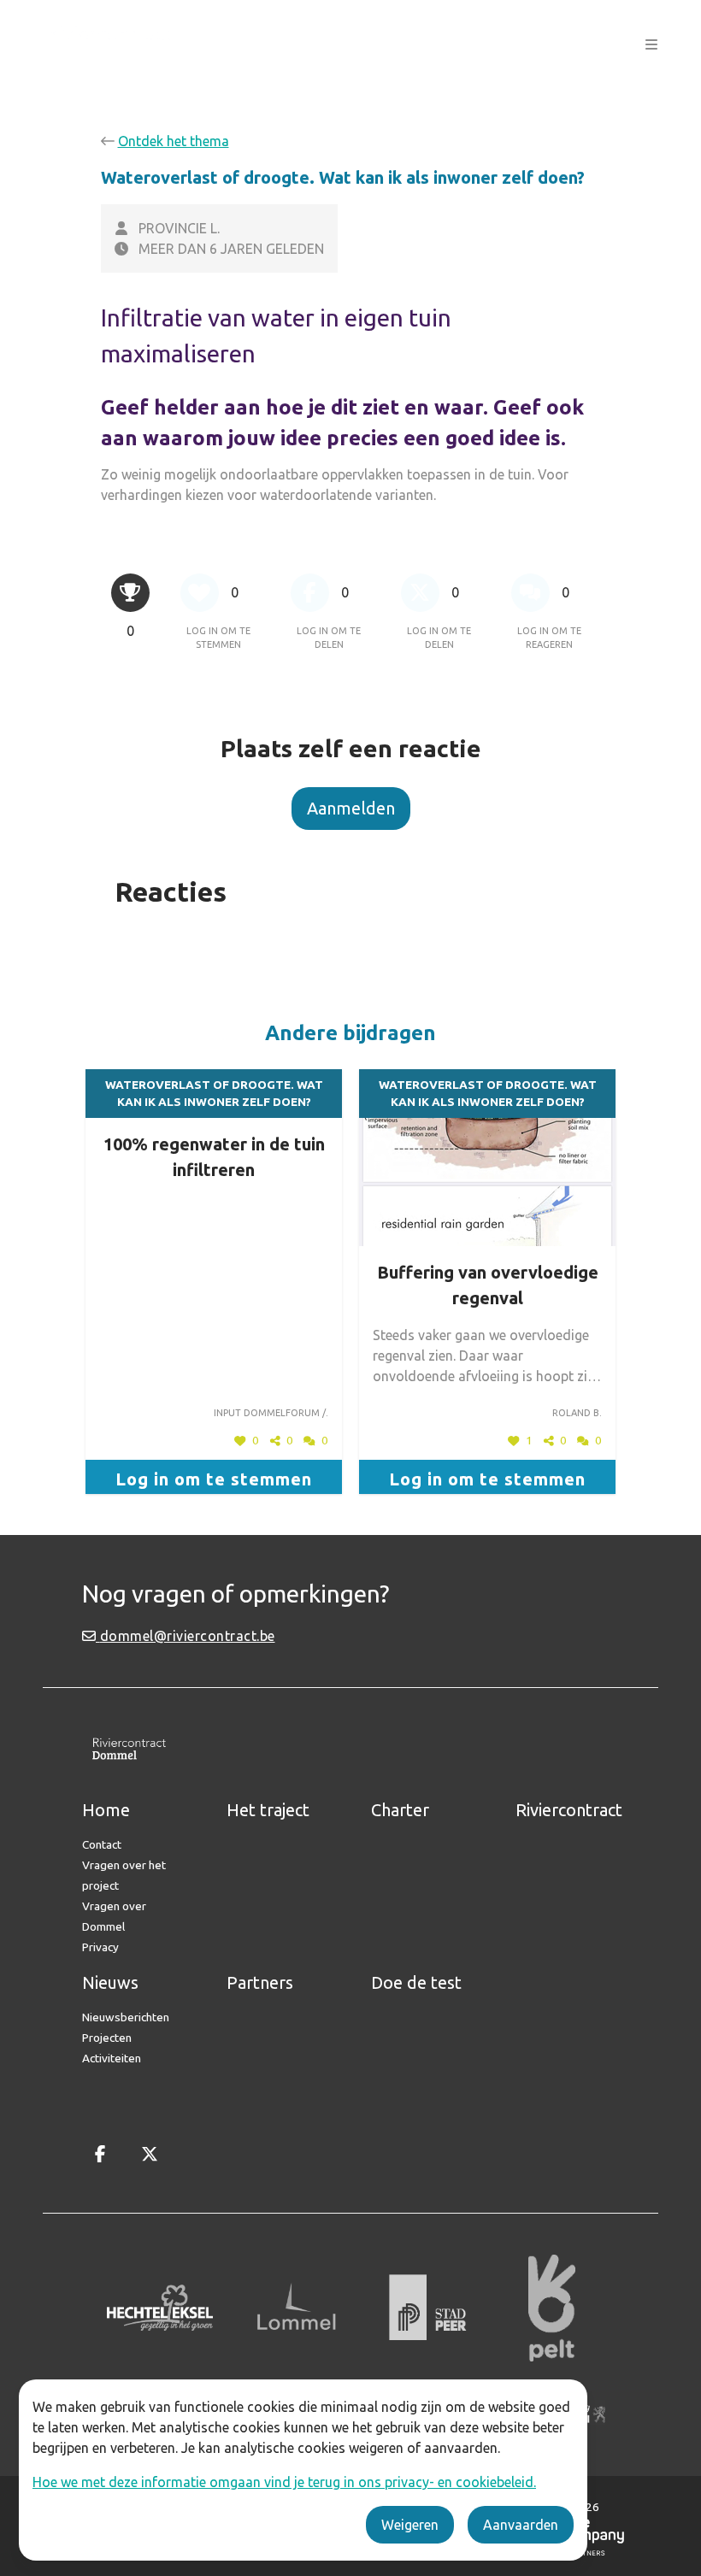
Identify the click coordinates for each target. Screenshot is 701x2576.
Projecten (107, 2038)
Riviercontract (569, 1810)
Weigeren (410, 2525)
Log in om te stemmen (214, 1479)
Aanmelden (351, 808)
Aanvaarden (521, 2525)
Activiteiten (112, 2058)
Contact (102, 1844)
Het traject (268, 1810)
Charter (400, 1810)
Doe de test (416, 1982)
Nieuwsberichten (126, 2017)
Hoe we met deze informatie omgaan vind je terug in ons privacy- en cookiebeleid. (284, 2482)
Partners (260, 1982)
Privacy (100, 1947)
